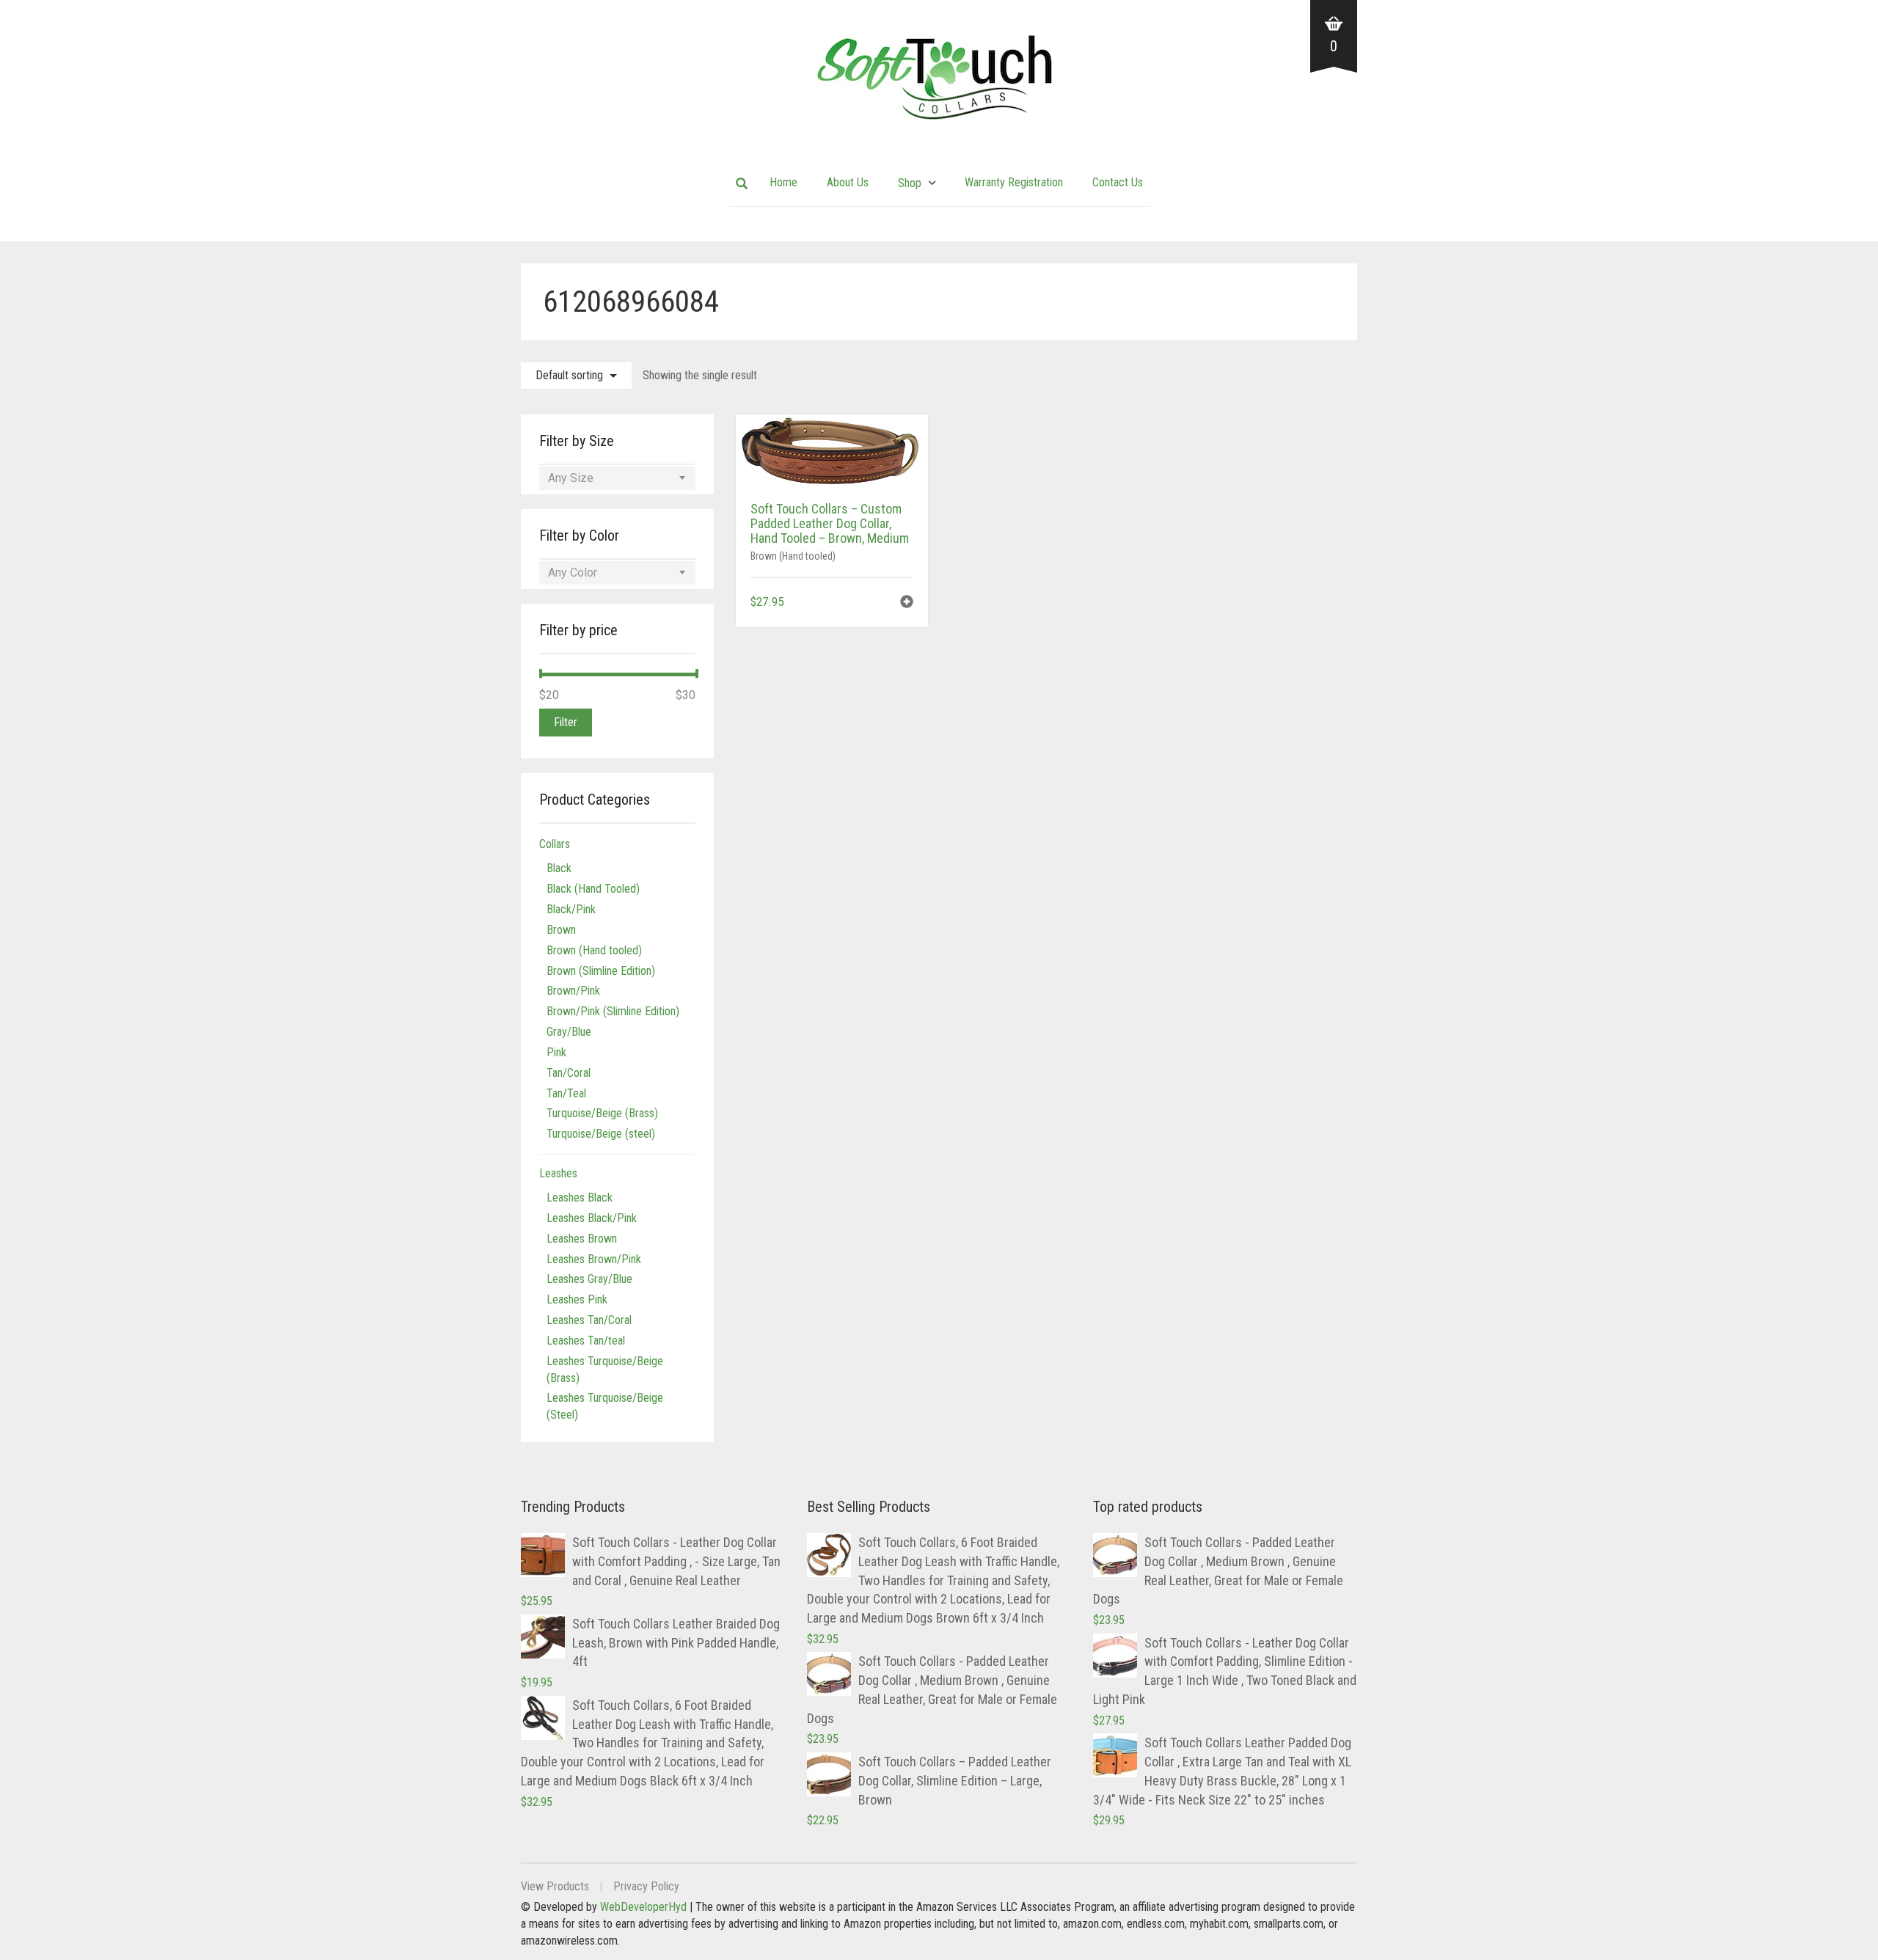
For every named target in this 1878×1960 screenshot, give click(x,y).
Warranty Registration (1014, 182)
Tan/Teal (566, 1093)
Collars (555, 844)
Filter (566, 722)
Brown (561, 930)
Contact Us (1118, 182)
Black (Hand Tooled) (593, 889)
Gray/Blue (569, 1032)
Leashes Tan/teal (586, 1341)
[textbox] (617, 478)
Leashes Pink (577, 1299)
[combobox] (617, 478)
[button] (907, 603)
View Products (555, 1886)
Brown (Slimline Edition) (601, 971)
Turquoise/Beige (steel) (601, 1134)
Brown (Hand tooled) (793, 556)
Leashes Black (580, 1197)
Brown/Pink (573, 991)
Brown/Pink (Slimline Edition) (613, 1011)
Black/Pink (571, 909)
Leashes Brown (582, 1239)
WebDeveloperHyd (643, 1907)
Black (559, 868)
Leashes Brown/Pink (594, 1259)
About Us (848, 182)
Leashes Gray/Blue (589, 1279)
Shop (910, 183)
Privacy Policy (646, 1886)
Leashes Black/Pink (592, 1218)
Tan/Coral (569, 1073)
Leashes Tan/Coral (589, 1320)
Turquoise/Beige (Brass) (602, 1113)
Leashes (558, 1173)
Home (783, 182)
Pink (556, 1052)
